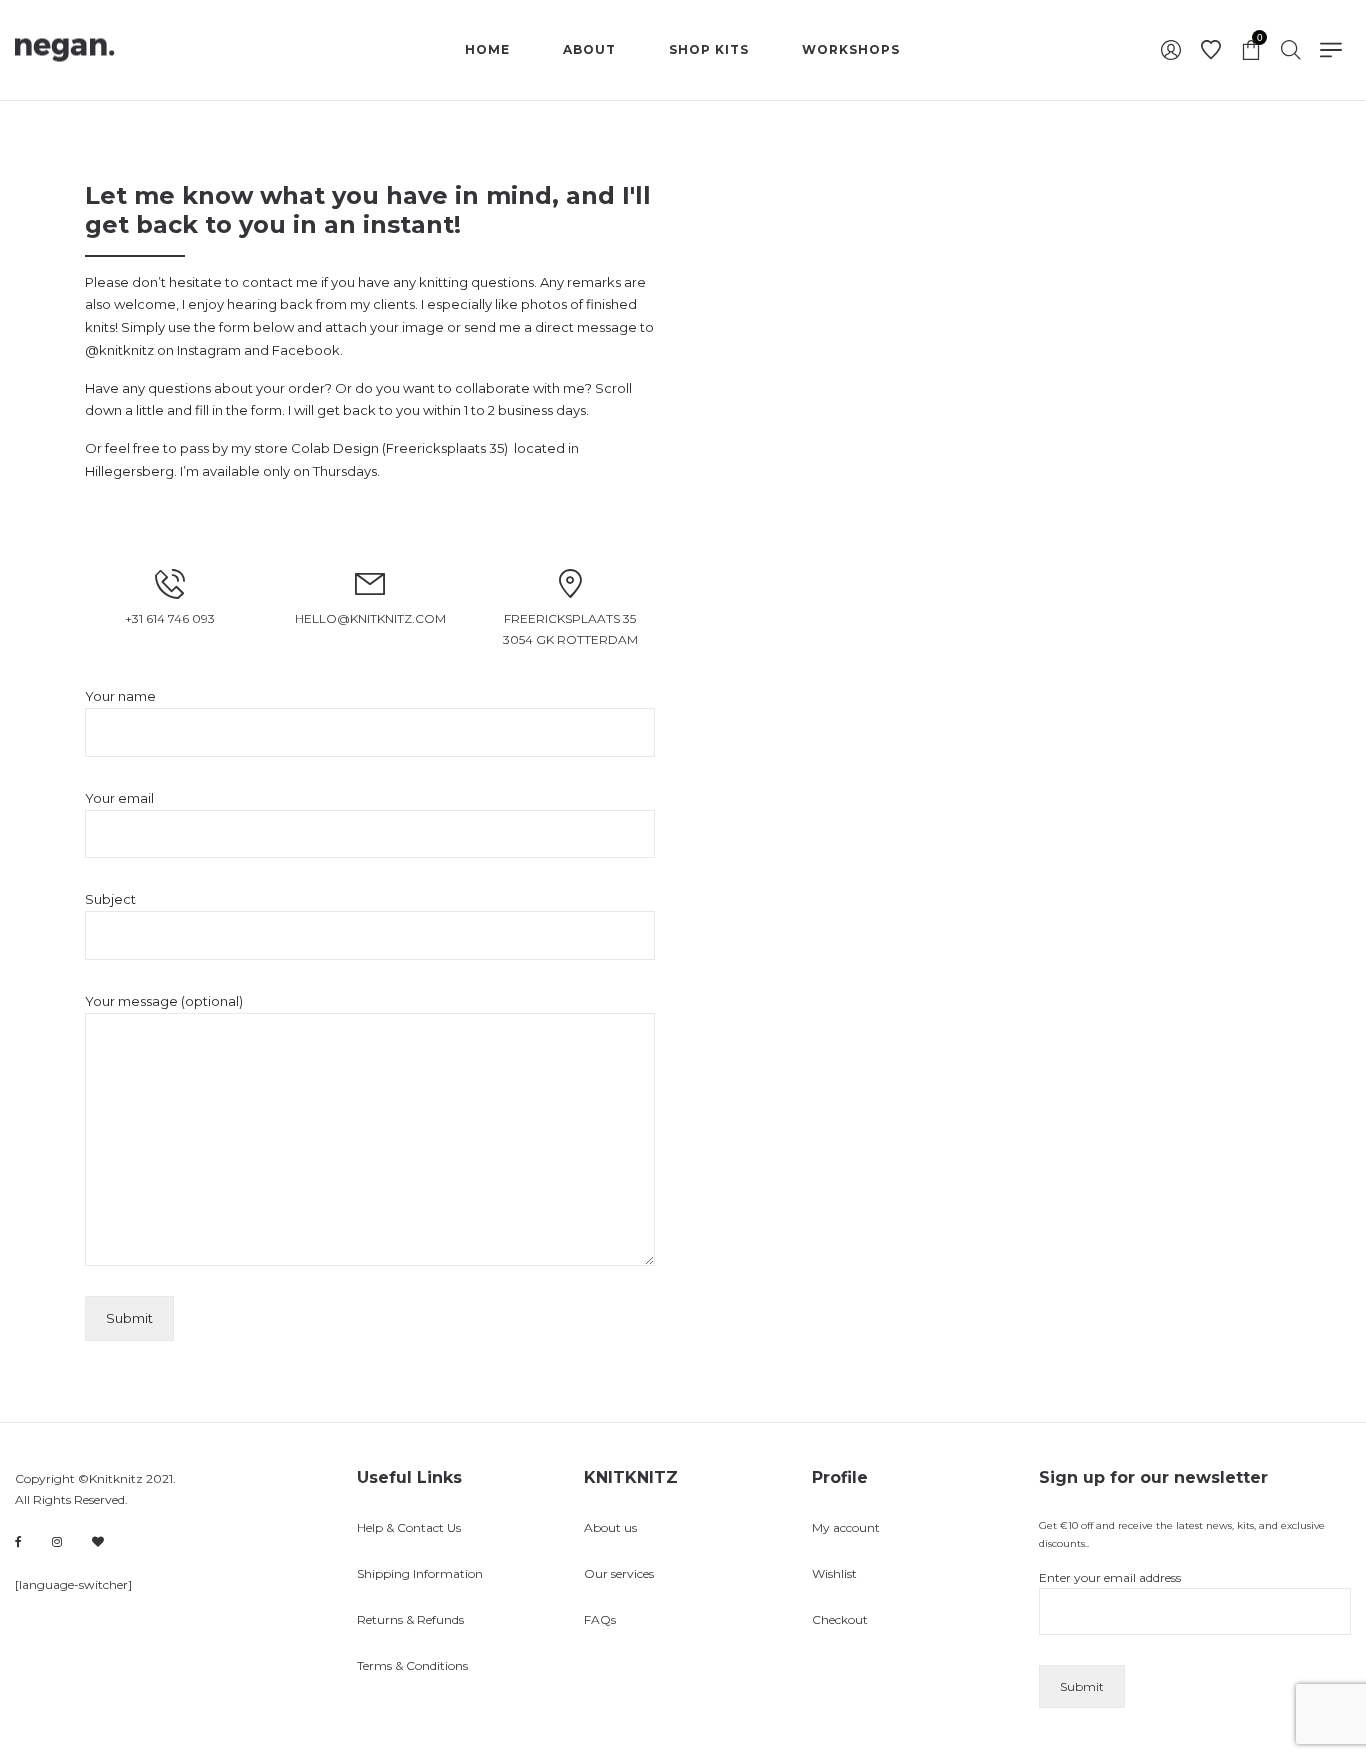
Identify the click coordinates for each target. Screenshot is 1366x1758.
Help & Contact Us (409, 1527)
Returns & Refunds (410, 1619)
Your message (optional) (164, 1001)
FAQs (600, 1619)
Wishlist (834, 1573)
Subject (110, 899)
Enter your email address (1110, 1577)
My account (846, 1527)
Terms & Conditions (412, 1665)
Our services (619, 1573)
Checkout (840, 1619)
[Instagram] (57, 1541)
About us (610, 1527)
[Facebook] (18, 1542)
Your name (120, 696)
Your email (119, 798)
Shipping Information (420, 1573)
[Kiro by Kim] (98, 1541)
